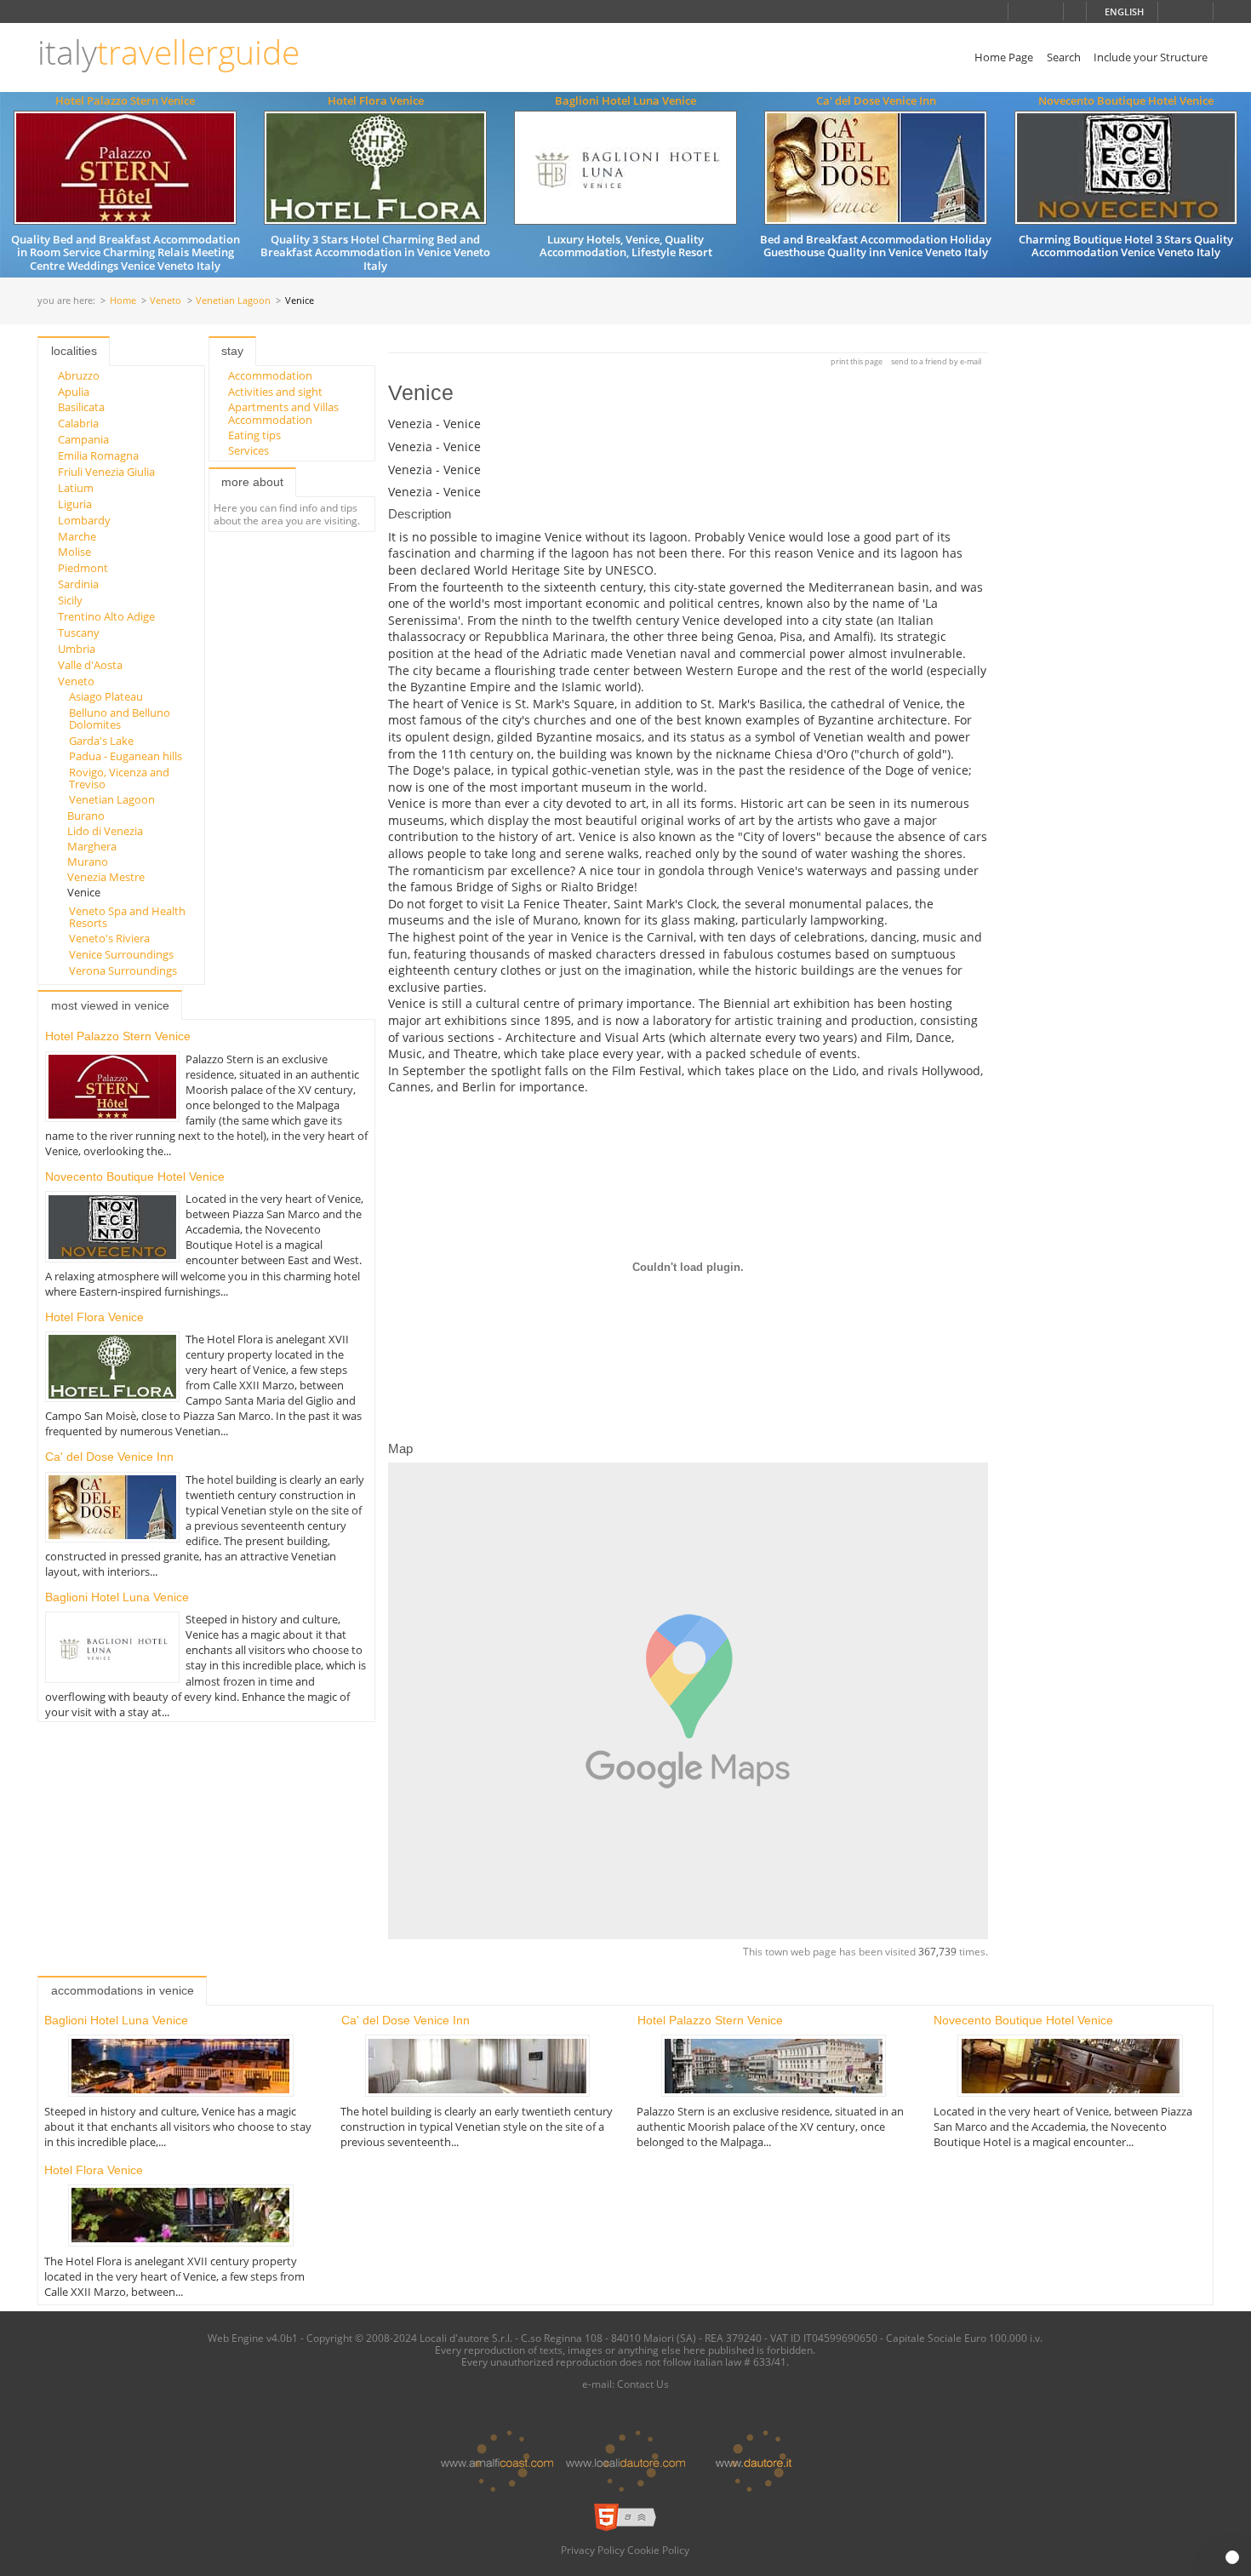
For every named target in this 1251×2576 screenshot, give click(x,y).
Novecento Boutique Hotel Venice (1126, 100)
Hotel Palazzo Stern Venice (125, 100)
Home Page (1004, 57)
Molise (74, 552)
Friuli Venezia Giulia (106, 472)
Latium (76, 488)
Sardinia (78, 584)
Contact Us (643, 2384)
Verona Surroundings (123, 970)
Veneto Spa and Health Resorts (127, 917)
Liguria (75, 504)
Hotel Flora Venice (376, 100)
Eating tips (254, 435)
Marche (77, 536)
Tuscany (79, 633)
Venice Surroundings (121, 954)
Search (1064, 57)
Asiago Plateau (106, 696)
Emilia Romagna (98, 455)
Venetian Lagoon (233, 301)
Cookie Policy (658, 2550)
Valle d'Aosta (90, 665)
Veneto (166, 301)
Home (123, 301)
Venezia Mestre (106, 877)
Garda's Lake (101, 741)
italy (169, 52)
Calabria (78, 423)
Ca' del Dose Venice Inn (876, 100)
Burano (86, 816)
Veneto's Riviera (109, 938)
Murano (88, 862)
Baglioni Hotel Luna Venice (625, 100)
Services (248, 450)
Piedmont (83, 568)
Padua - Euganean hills (126, 756)
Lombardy (84, 520)
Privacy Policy (593, 2550)
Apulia (74, 392)
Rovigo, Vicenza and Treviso (119, 778)
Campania (83, 439)
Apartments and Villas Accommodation (283, 413)
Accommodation (270, 375)
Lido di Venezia (105, 831)
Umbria (77, 649)
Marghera (92, 846)
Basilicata (81, 407)
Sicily (70, 600)
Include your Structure (1151, 57)
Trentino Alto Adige (106, 616)
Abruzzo (79, 375)
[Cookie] (1232, 2557)
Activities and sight (275, 392)
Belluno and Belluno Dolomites (120, 718)
